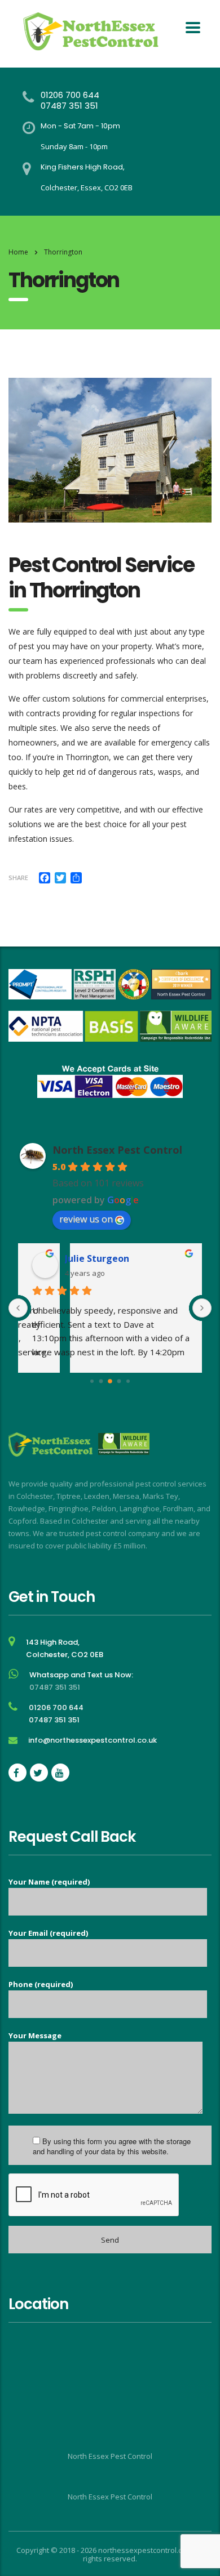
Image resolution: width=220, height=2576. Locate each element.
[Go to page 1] (101, 1381)
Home (18, 252)
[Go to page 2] (110, 1381)
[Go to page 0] (92, 1381)
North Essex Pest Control (117, 1150)
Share (18, 878)
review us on (86, 1219)
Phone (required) (41, 1984)
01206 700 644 (70, 95)
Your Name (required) (49, 1882)
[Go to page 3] (119, 1381)
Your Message (35, 2035)
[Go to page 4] (128, 1381)
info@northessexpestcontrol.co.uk (93, 1740)
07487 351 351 (69, 106)
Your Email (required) (48, 1933)
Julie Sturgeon (96, 1258)
